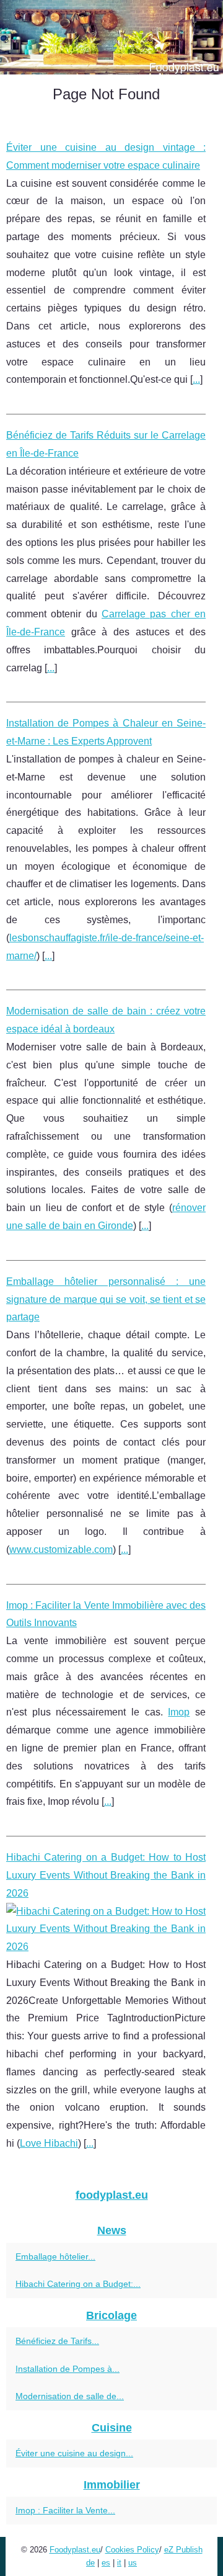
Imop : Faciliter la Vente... (65, 2510)
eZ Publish (183, 2550)
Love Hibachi (49, 2143)
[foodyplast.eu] (111, 37)
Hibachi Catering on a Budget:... (78, 2284)
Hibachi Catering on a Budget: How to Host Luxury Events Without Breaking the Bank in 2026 (106, 1875)
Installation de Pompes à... (68, 2369)
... (196, 379)
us (133, 2563)
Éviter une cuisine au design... (74, 2453)
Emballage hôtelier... (55, 2256)
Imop (179, 1712)
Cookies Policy (132, 2550)
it (119, 2563)
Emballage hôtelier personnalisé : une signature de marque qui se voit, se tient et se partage (106, 1299)
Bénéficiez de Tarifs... (57, 2341)
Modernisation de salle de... (70, 2396)
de (90, 2563)
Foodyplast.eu (75, 2550)
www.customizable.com (61, 1550)
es (106, 2563)
